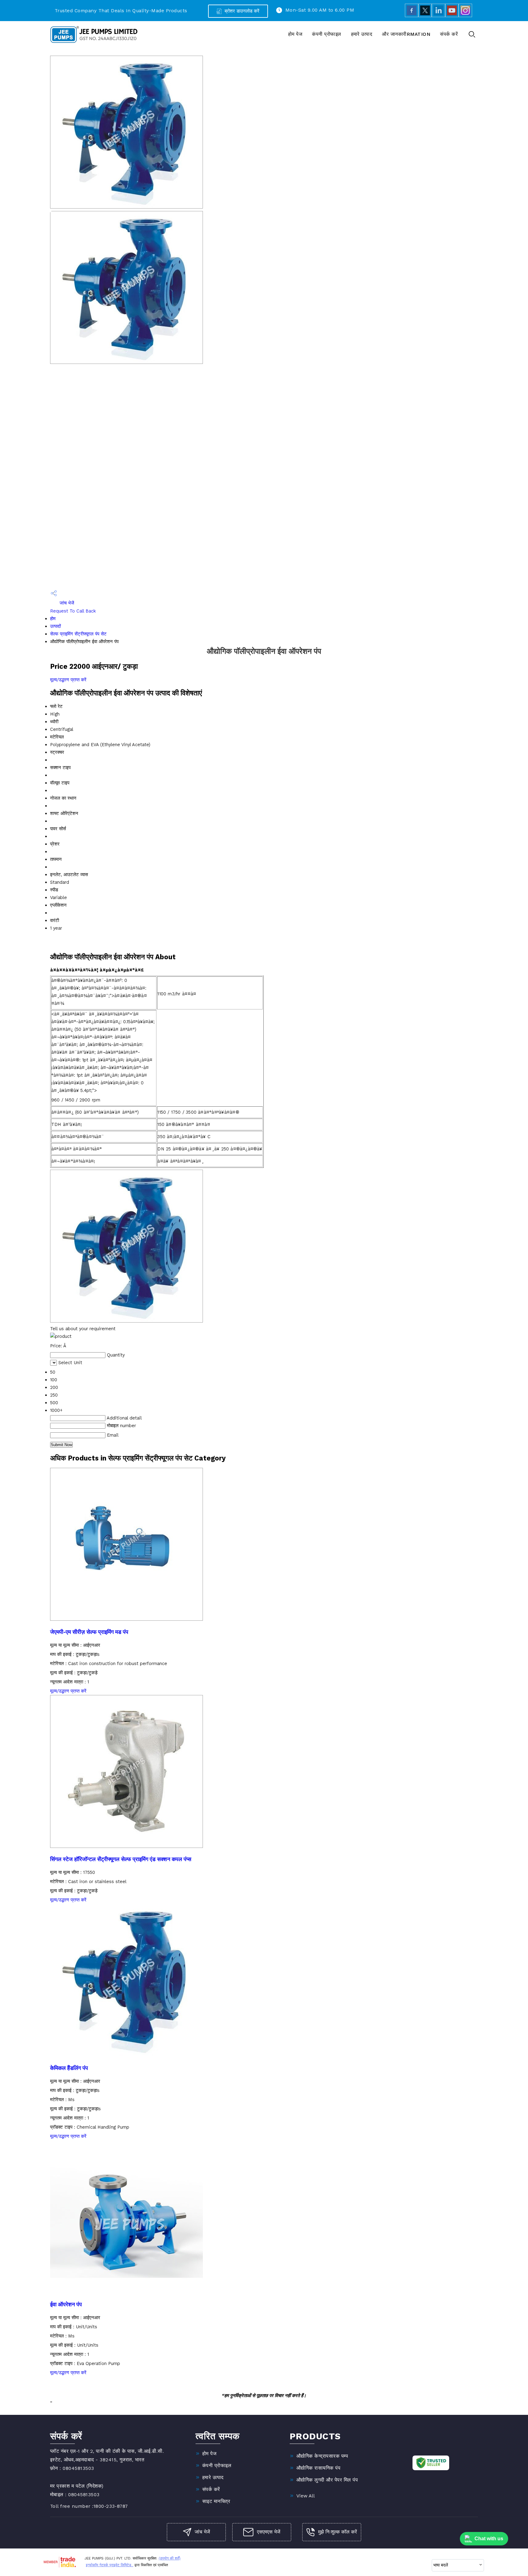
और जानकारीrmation (406, 34)
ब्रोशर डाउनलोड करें (241, 11)
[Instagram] (465, 16)
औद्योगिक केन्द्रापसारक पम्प (322, 2456)
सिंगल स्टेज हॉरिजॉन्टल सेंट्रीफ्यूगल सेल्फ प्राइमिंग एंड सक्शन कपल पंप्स (121, 1859)
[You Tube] (452, 16)
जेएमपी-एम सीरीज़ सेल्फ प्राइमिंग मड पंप (89, 1632)
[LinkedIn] (438, 16)
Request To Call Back (73, 611)
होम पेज (295, 34)
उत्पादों (55, 626)
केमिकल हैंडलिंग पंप (69, 2068)
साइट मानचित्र (216, 2501)
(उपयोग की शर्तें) (170, 2558)
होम (53, 619)
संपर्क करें (449, 34)
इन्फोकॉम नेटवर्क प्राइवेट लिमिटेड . (110, 2565)
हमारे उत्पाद (362, 34)
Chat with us (489, 2539)
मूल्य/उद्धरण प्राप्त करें (68, 680)
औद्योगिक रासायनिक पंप (318, 2468)
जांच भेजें (66, 603)
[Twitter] (425, 16)
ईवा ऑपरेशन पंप (66, 2305)
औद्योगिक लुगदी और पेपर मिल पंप (327, 2480)
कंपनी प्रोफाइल (326, 34)
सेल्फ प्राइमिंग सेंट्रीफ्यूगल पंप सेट (78, 634)
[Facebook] (412, 16)
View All (306, 2496)
